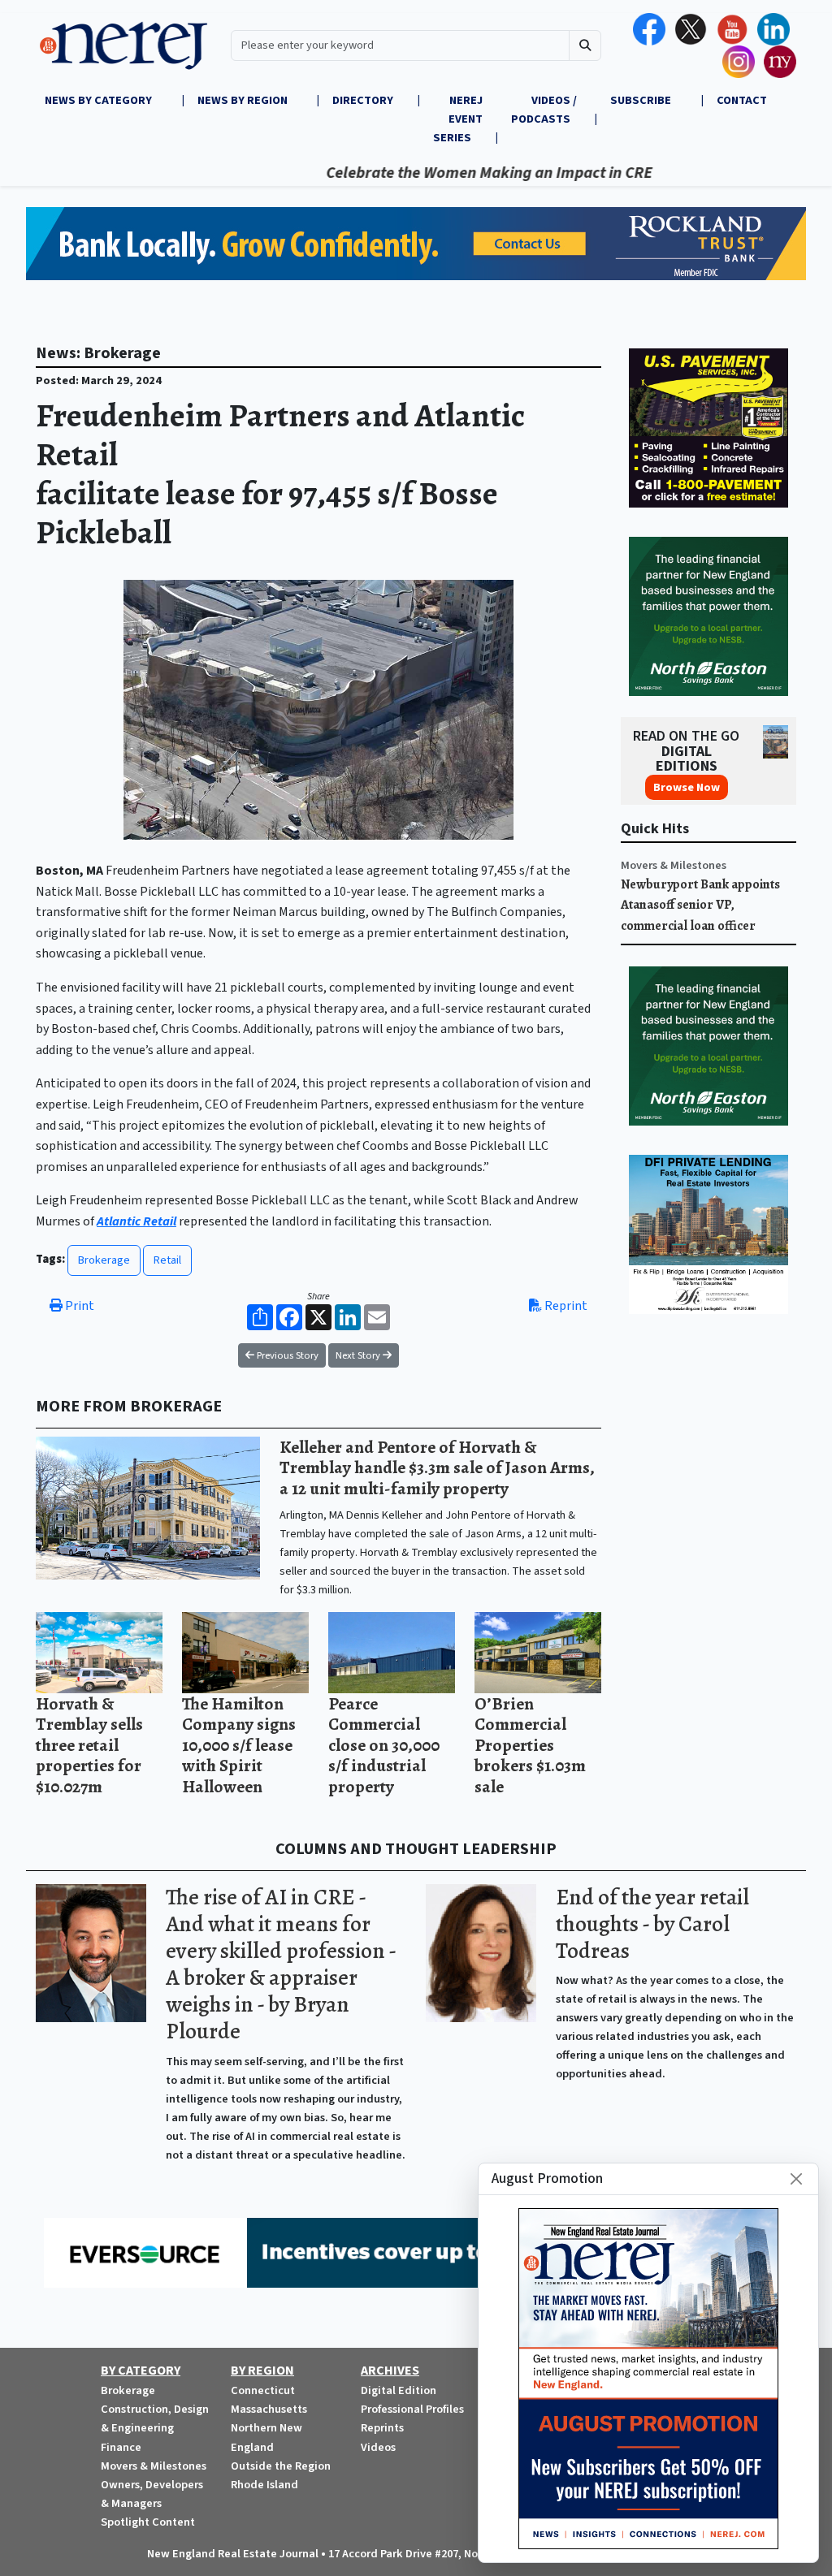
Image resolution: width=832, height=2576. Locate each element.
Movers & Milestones (674, 865)
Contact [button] (742, 100)
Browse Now (687, 787)
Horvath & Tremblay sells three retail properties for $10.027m (89, 1745)
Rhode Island (264, 2485)
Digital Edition (399, 2390)
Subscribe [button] (642, 100)
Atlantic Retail (136, 1221)
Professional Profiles (412, 2409)
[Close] (796, 2179)
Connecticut (263, 2390)
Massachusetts (269, 2409)
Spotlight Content (148, 2522)
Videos (378, 2447)
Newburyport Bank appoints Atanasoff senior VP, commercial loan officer (700, 905)
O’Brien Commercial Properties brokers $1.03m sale (530, 1745)
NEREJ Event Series (458, 119)
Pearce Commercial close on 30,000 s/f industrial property (384, 1745)
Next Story (359, 1355)
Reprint (565, 1306)
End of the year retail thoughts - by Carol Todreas (652, 1924)
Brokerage (104, 1260)
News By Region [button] (244, 100)
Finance (121, 2447)
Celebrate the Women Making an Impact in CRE (440, 173)
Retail (167, 1260)
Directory (363, 100)
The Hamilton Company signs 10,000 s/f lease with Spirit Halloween (239, 1745)
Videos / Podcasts (544, 110)
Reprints (382, 2428)
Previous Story (286, 1355)
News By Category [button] (100, 100)
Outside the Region (281, 2466)
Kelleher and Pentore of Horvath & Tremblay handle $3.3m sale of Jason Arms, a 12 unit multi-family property (437, 1467)
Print (78, 1306)
